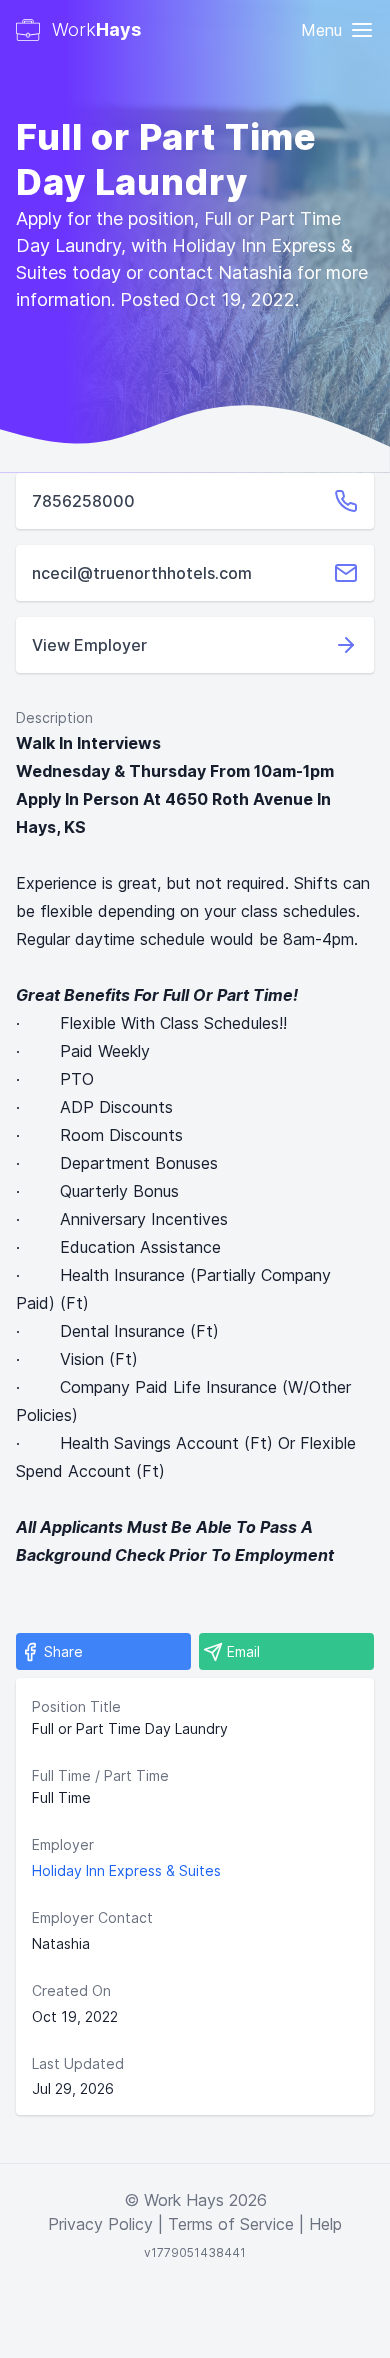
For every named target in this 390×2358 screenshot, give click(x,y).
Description (54, 717)
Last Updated (78, 2063)
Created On (71, 1990)
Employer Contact (92, 1917)
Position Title (76, 1706)
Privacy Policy (100, 2224)
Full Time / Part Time (100, 1775)
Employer (63, 1844)
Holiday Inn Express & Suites (126, 1870)
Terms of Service (231, 2224)
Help (325, 2224)
